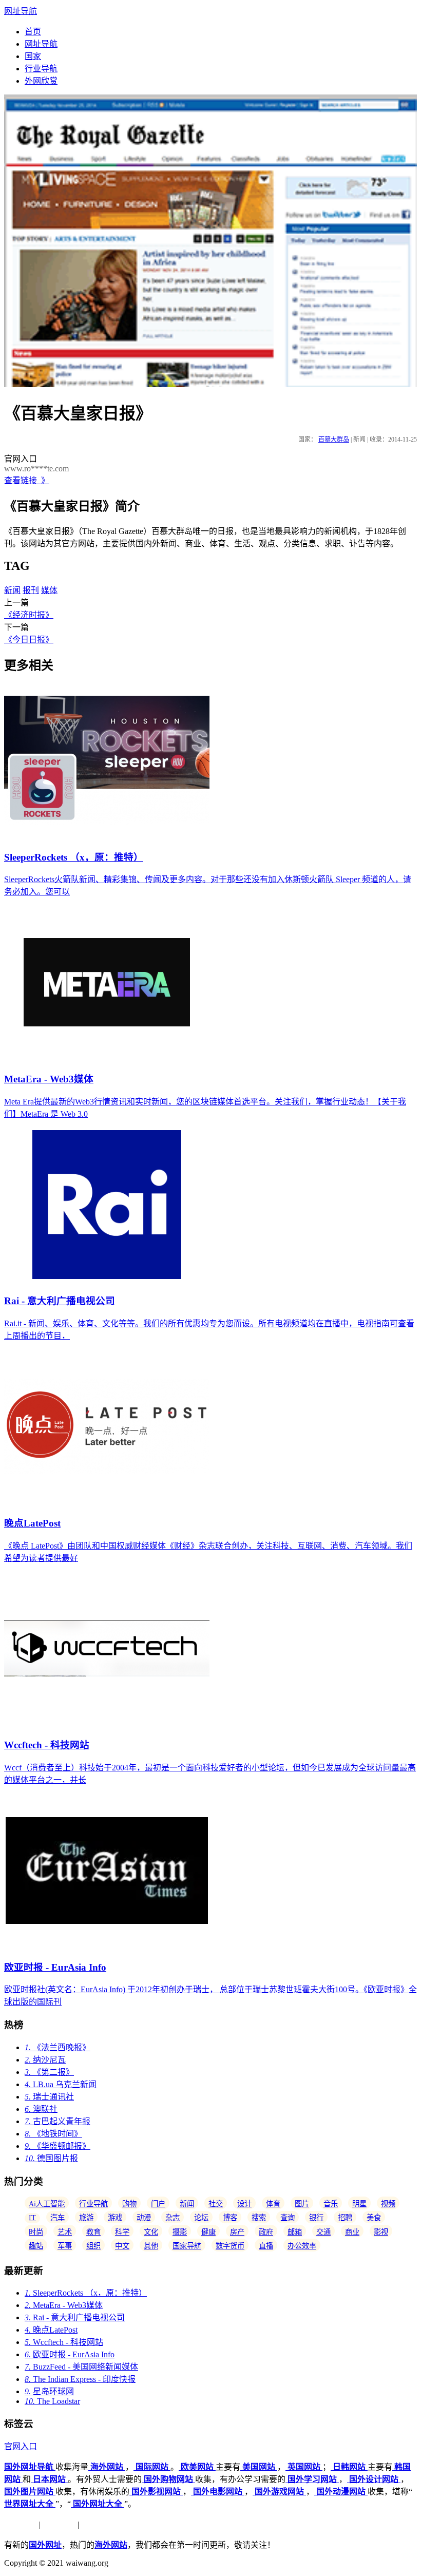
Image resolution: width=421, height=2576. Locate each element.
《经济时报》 (29, 615)
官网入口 (21, 2446)
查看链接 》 (27, 480)
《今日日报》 (29, 640)
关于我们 (21, 2524)
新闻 (12, 590)
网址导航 (21, 11)
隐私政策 (59, 2524)
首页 (33, 32)
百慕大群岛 (334, 440)
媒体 (49, 590)
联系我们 (98, 2524)
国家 (33, 56)
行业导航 (41, 69)
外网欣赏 (41, 81)
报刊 (31, 590)
